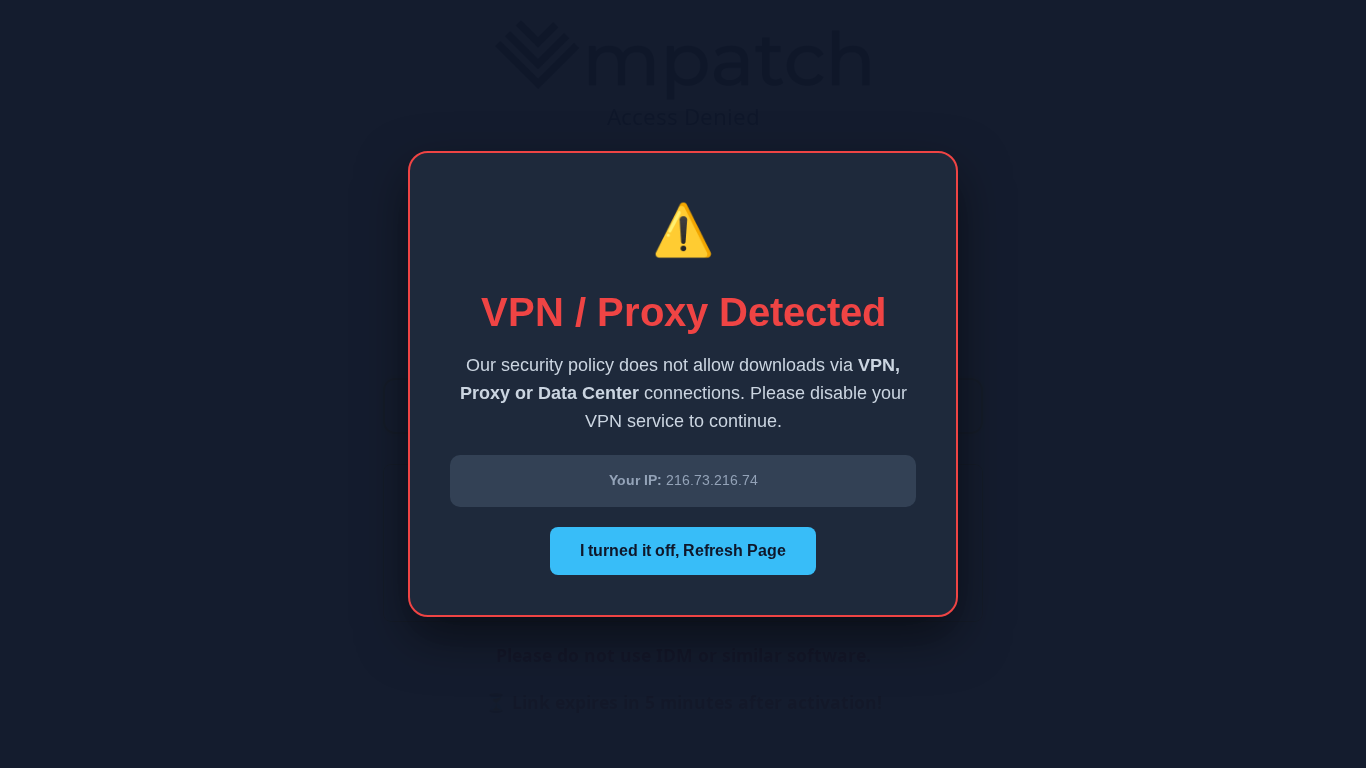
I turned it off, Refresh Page (683, 550)
